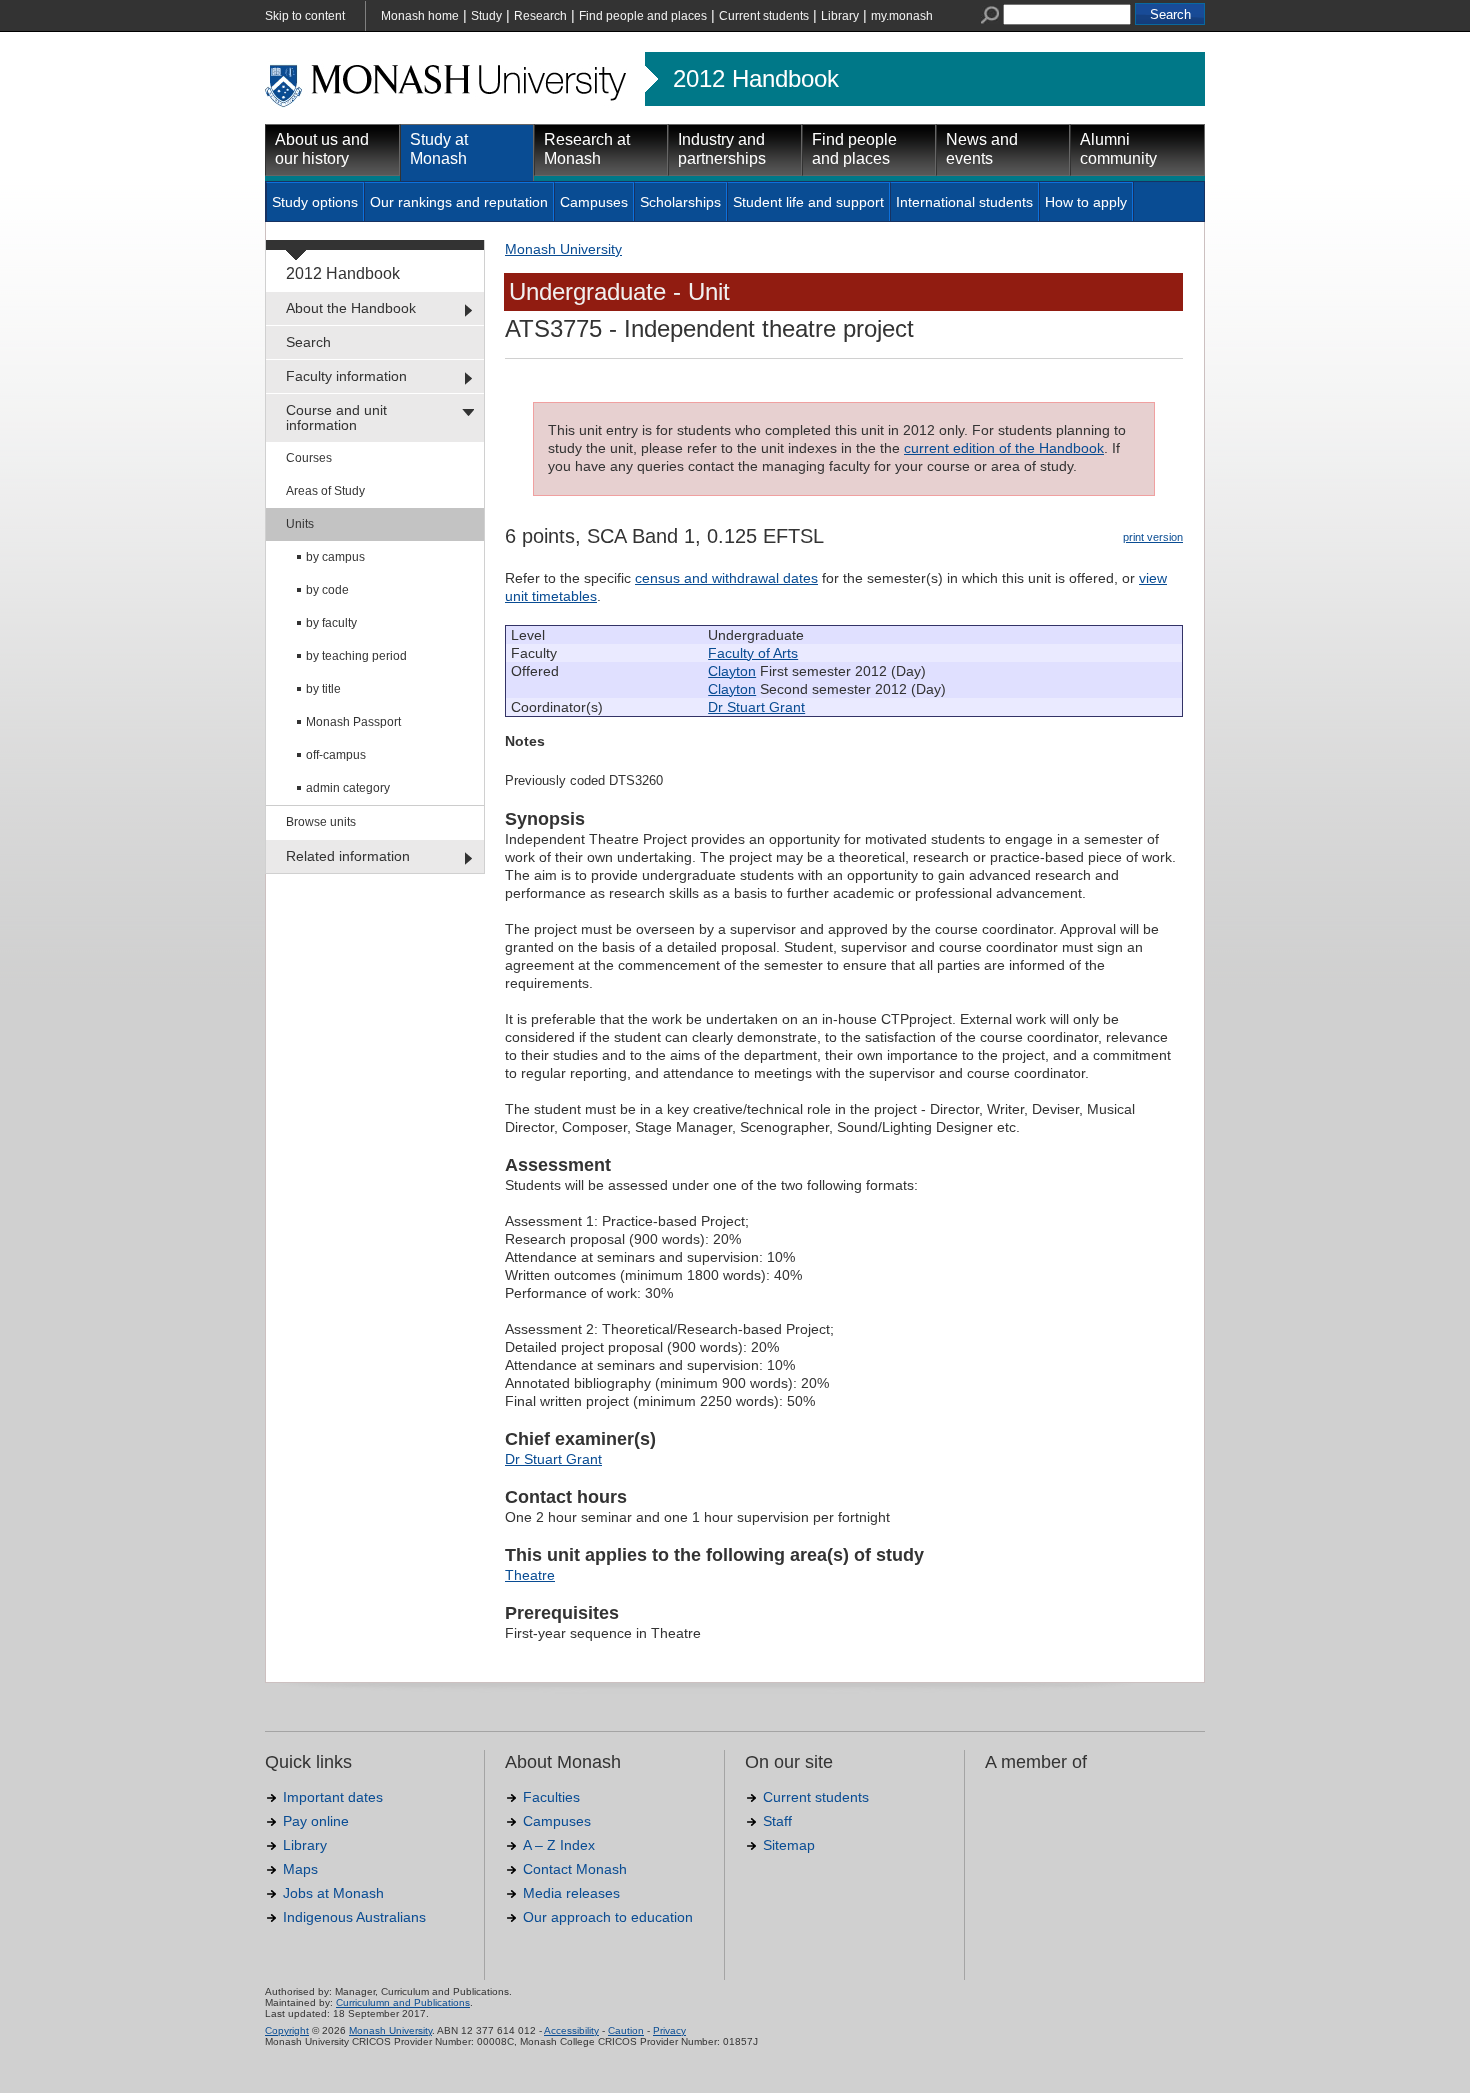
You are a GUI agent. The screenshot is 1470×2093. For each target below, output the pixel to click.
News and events (982, 149)
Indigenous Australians (354, 1917)
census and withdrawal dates (726, 578)
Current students (764, 16)
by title (323, 689)
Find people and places (643, 16)
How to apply (1086, 202)
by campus (335, 557)
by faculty (331, 623)
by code (327, 590)
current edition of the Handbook (1004, 448)
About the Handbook (351, 308)
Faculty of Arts (753, 653)
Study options (315, 202)
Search (308, 342)
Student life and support (808, 202)
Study (486, 16)
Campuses (594, 202)
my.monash (902, 16)
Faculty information (346, 376)
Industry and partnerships (722, 149)
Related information (348, 856)
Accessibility (571, 2030)
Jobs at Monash (333, 1893)
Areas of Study (325, 491)
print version (1153, 537)
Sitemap (789, 1845)
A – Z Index (559, 1845)
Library (840, 16)
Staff (777, 1821)
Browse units (321, 822)
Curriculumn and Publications (403, 2002)
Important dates (333, 1797)
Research (540, 16)
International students (964, 202)
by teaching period (356, 656)
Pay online (316, 1821)
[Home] (447, 104)
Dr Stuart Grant (756, 707)
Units (300, 524)
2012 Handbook (756, 79)
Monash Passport (353, 722)
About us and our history (322, 149)
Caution (626, 2030)
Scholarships (680, 202)
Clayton (732, 671)
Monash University (563, 249)
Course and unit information (336, 417)
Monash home (420, 16)
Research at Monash (587, 149)
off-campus (336, 755)
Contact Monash (575, 1869)
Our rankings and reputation (459, 202)
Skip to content (305, 16)
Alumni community (1118, 149)
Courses (309, 458)
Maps (300, 1869)
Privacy (669, 2030)
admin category (348, 788)
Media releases (571, 1893)
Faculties (551, 1797)
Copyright (287, 2030)
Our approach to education (608, 1917)
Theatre (530, 1575)
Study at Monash (439, 149)
